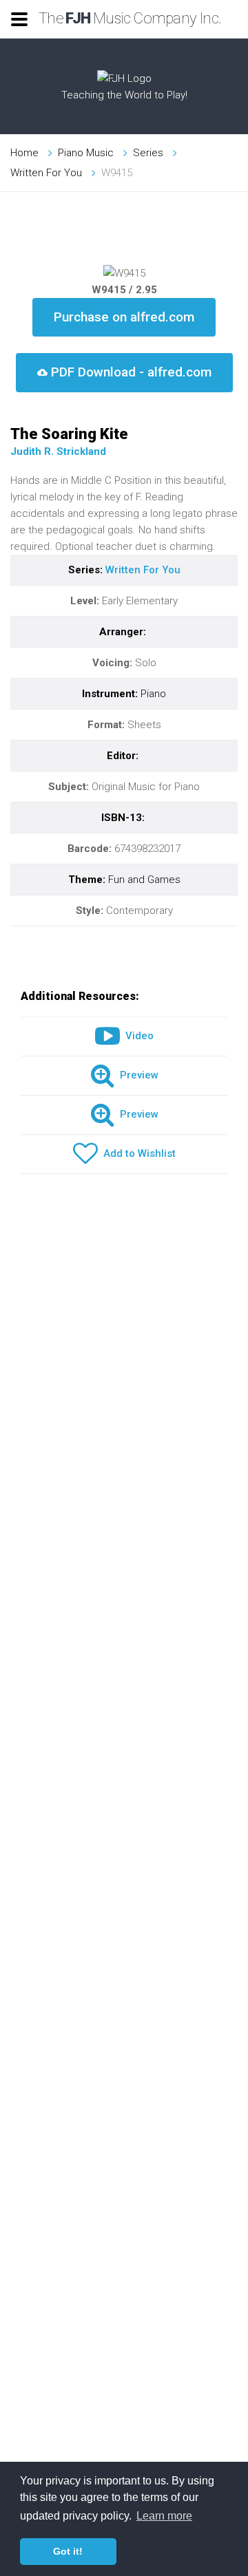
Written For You (46, 173)
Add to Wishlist (137, 1153)
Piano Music (86, 153)
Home (24, 153)
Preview (136, 1075)
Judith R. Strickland (58, 451)
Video (137, 1036)
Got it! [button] (68, 2551)
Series (148, 153)
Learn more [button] (164, 2516)
